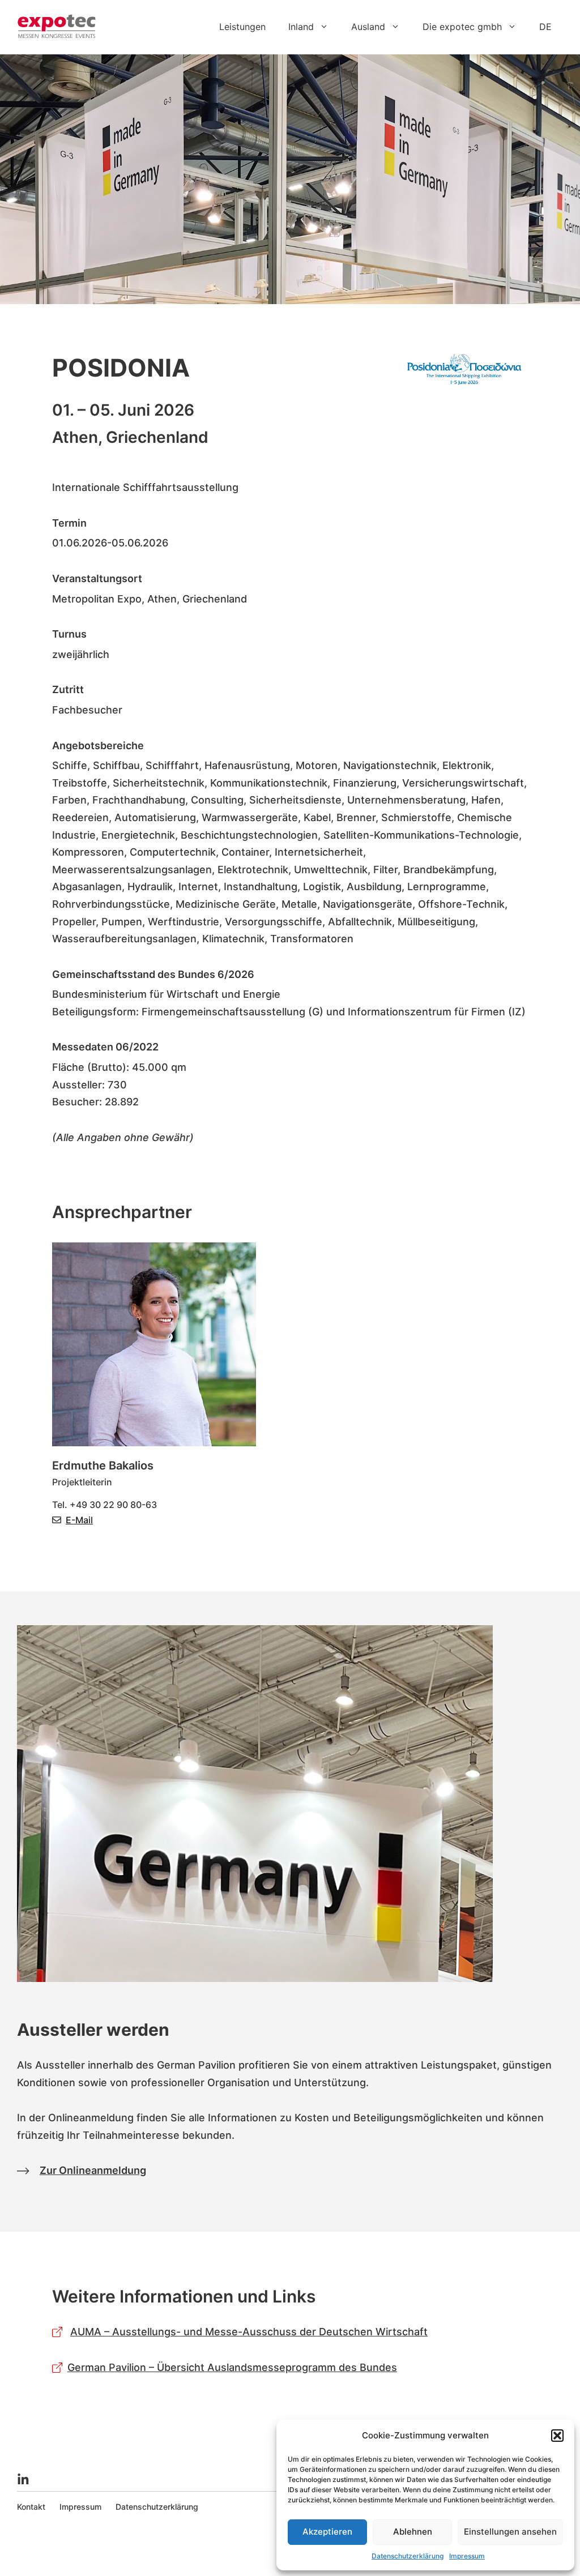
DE (545, 27)
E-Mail (79, 1520)
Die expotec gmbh (462, 27)
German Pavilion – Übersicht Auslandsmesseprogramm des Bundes (232, 2367)
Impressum (467, 2556)
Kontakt (31, 2507)
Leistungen (242, 27)
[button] (557, 2436)
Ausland (368, 27)
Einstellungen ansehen (510, 2532)
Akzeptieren (327, 2532)
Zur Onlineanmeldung (93, 2170)
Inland (301, 27)
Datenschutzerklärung (408, 2556)
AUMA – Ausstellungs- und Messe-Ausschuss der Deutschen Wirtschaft (249, 2332)
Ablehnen (413, 2532)
